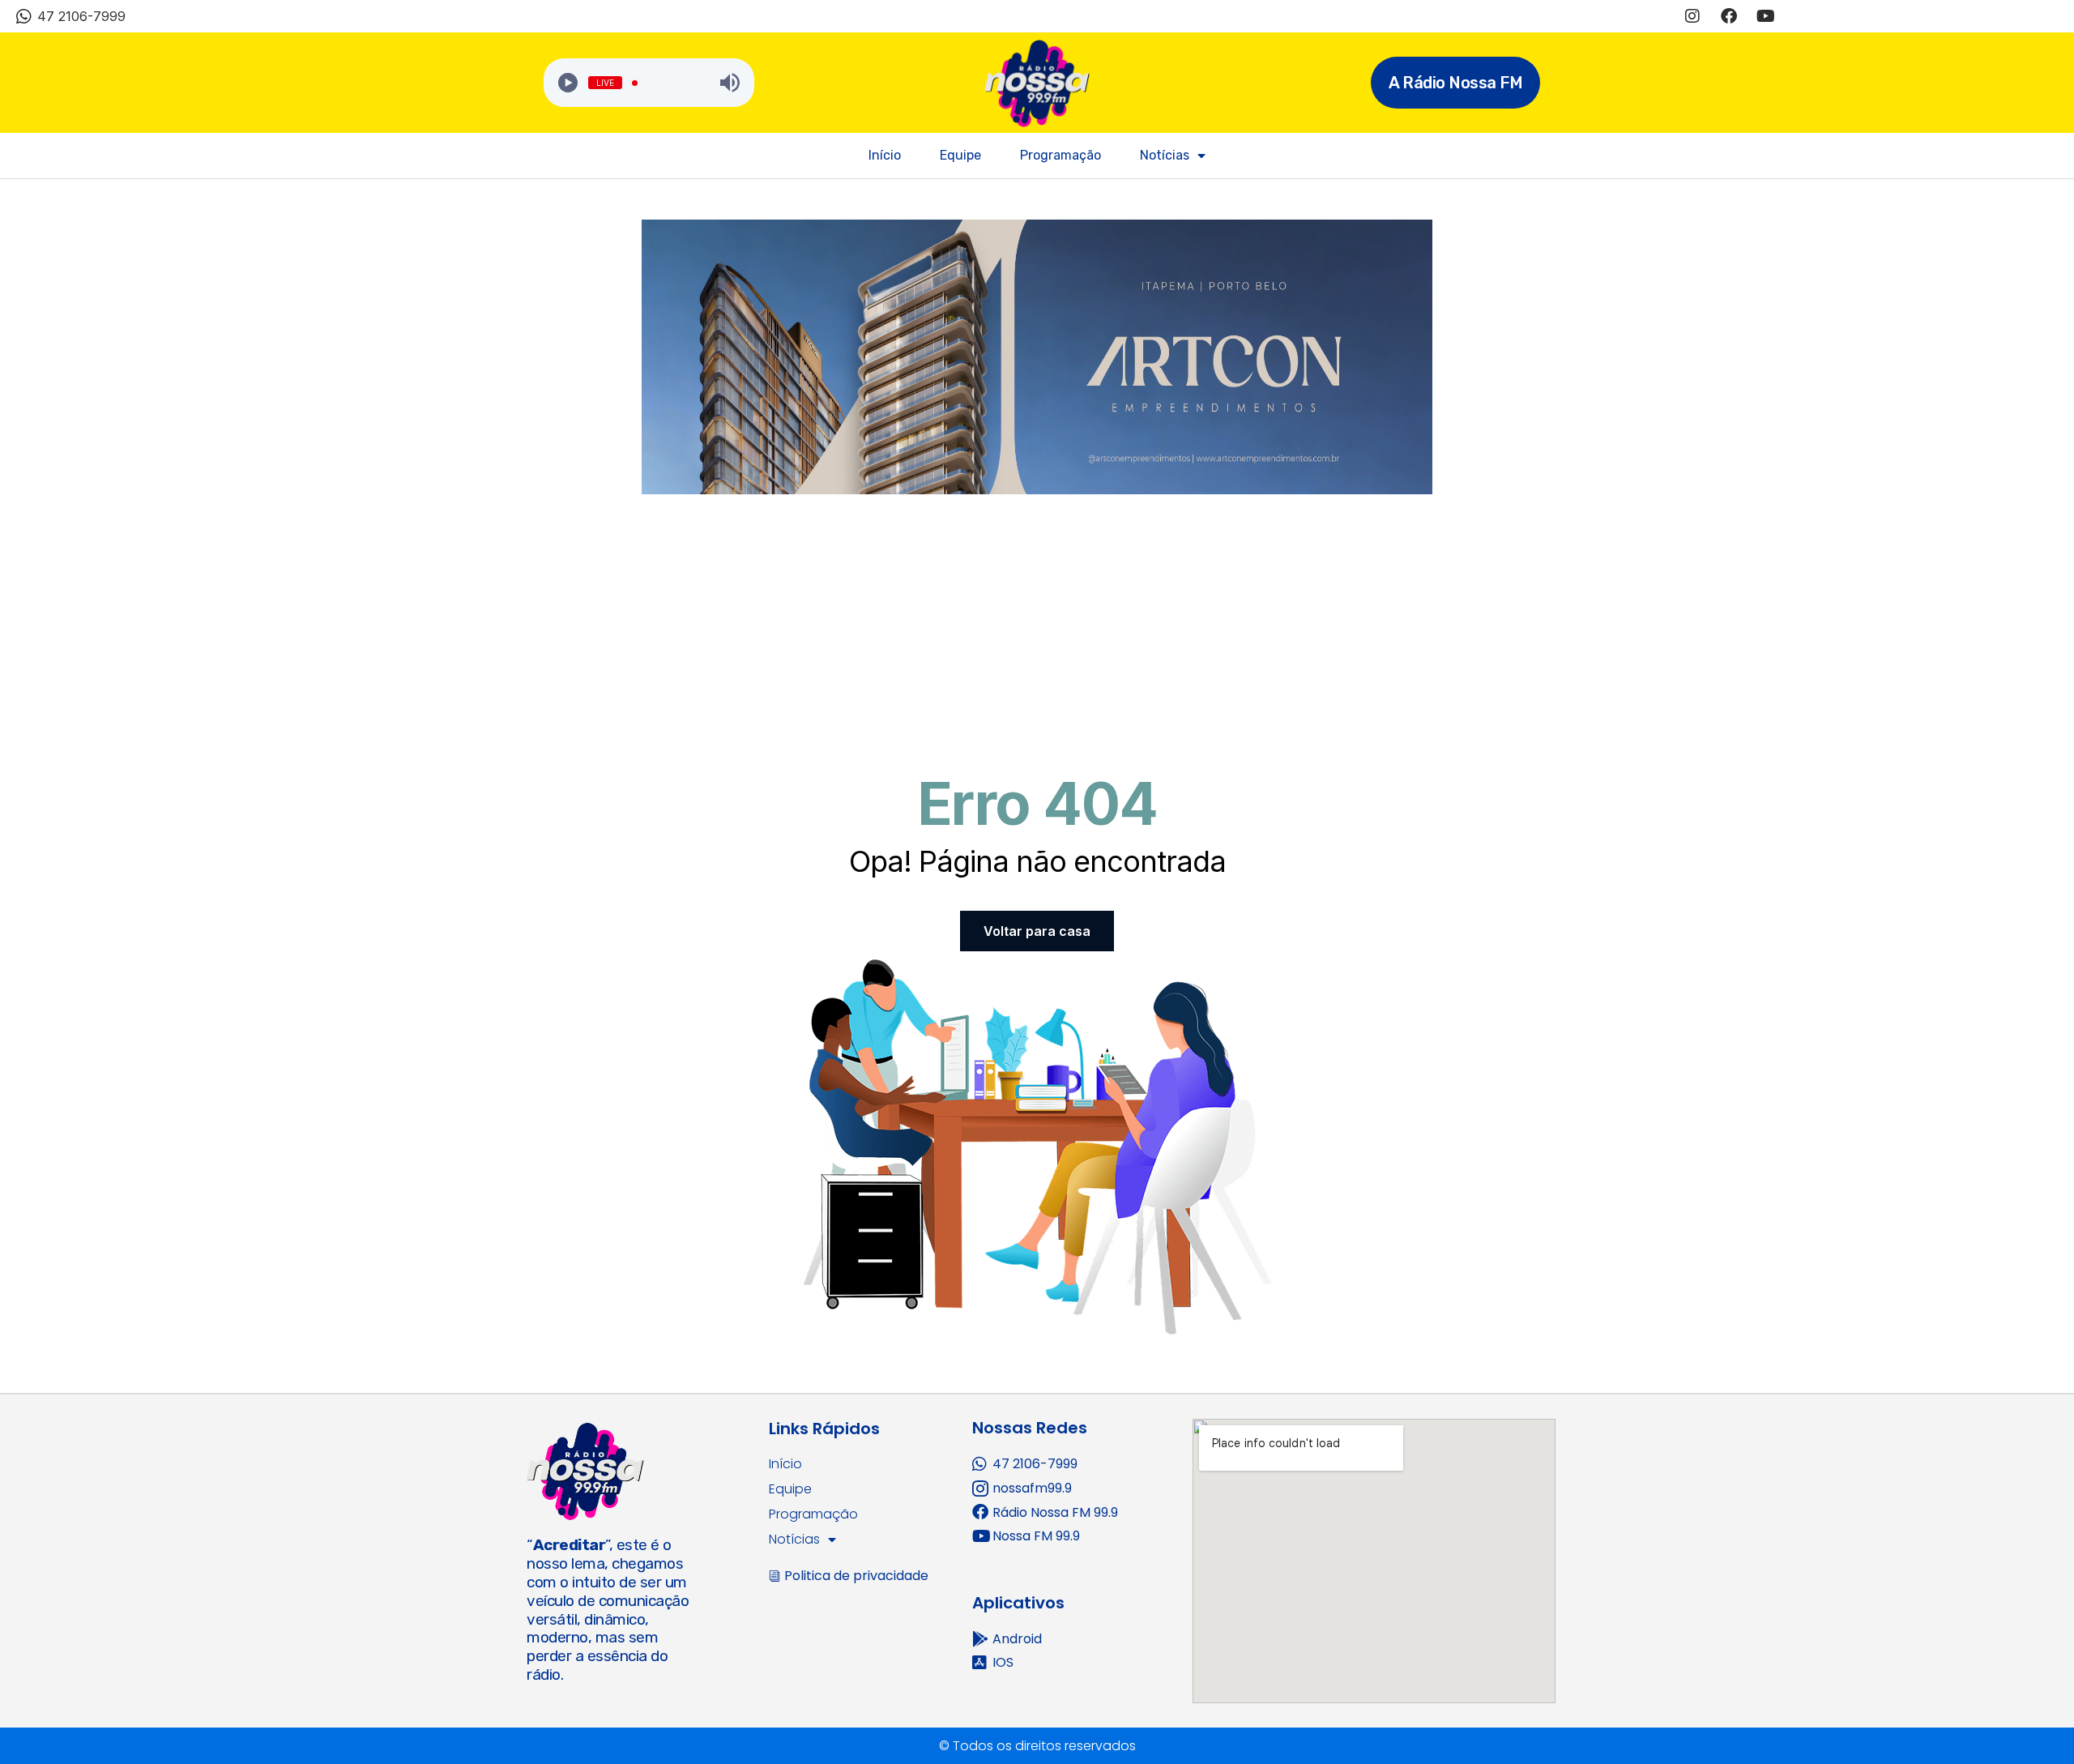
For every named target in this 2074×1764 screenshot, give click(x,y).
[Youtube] (1765, 16)
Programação (1060, 155)
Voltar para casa (1037, 931)
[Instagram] (1692, 16)
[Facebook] (1729, 16)
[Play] (568, 83)
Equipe (960, 155)
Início (885, 155)
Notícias (1165, 155)
